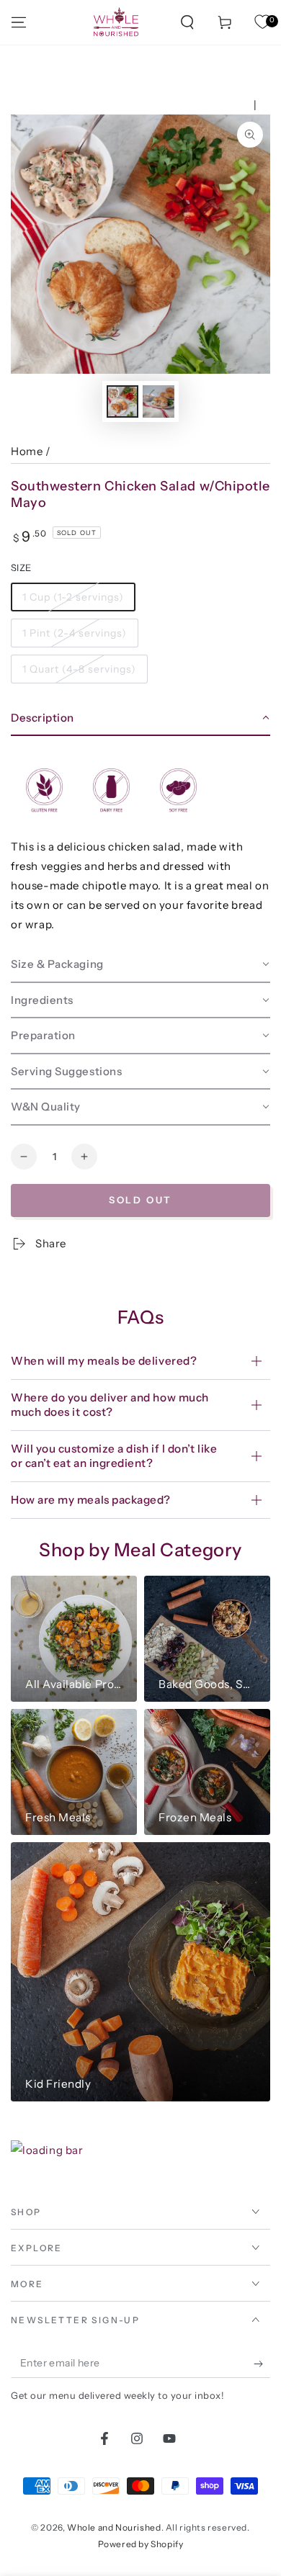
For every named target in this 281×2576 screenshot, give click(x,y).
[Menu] (19, 22)
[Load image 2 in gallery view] (159, 401)
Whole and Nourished (114, 2527)
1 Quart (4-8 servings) (79, 669)
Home (27, 451)
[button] (187, 22)
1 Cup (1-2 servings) (73, 597)
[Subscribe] (262, 2364)
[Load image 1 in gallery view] (122, 401)
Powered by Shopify (141, 2544)
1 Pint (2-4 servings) (75, 633)
